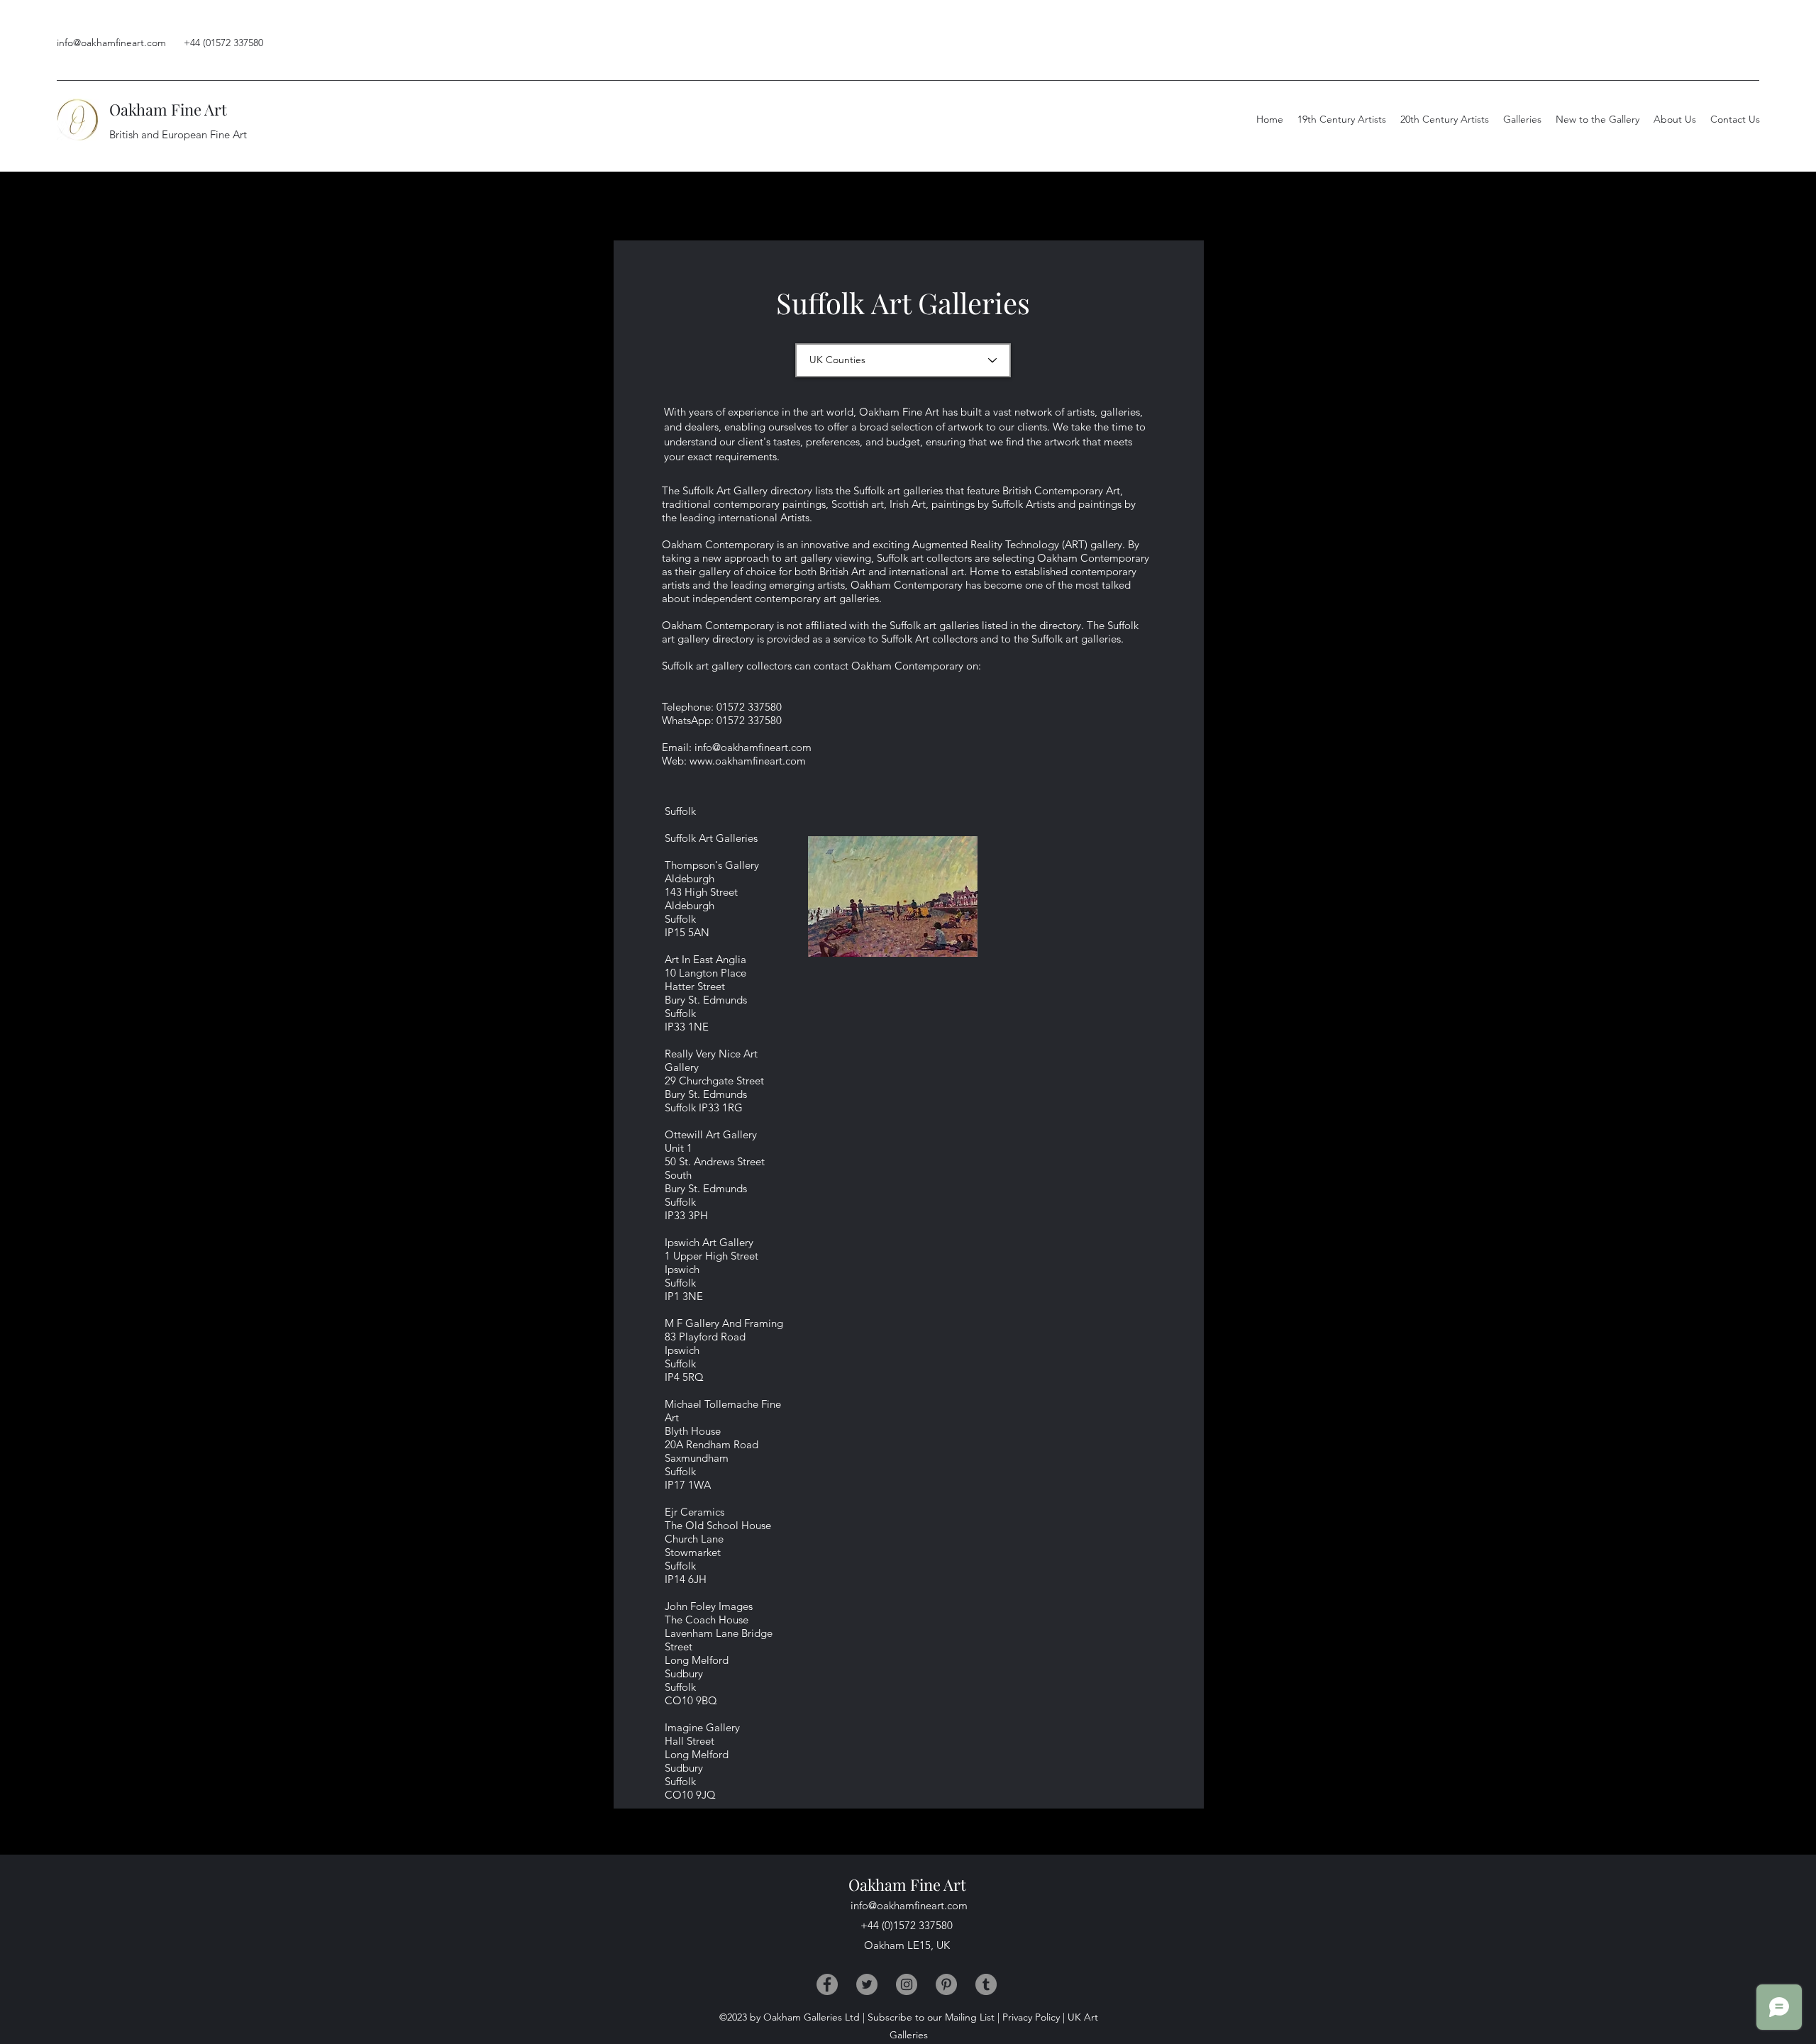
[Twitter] (867, 1984)
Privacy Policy (1031, 2017)
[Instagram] (907, 1984)
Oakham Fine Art (168, 109)
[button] (1675, 119)
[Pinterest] (946, 1984)
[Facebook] (827, 1984)
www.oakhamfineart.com (748, 761)
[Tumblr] (986, 1984)
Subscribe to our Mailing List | (934, 2017)
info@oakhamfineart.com (111, 43)
